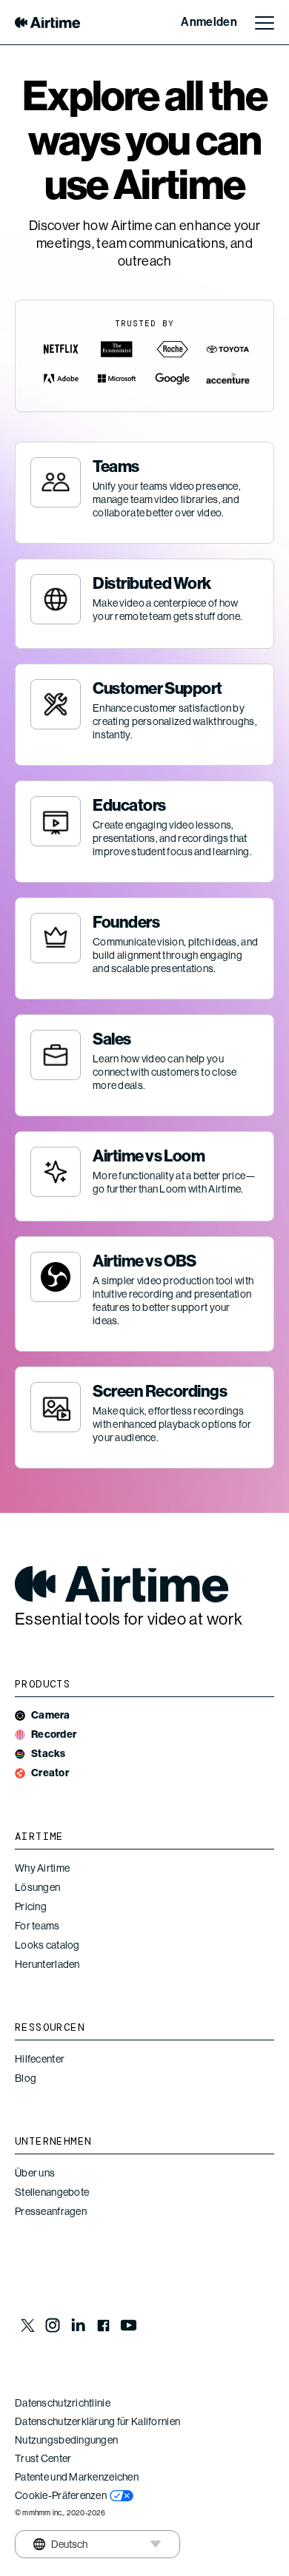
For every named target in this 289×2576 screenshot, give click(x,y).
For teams (37, 1926)
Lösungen (37, 1887)
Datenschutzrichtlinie (63, 2403)
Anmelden (209, 22)
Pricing (31, 1906)
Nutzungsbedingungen (66, 2440)
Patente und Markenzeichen (77, 2477)
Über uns (35, 2173)
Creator (50, 1773)
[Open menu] (265, 22)
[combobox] (58, 2544)
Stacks (49, 1754)
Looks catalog (47, 1945)
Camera (51, 1715)
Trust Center (43, 2458)
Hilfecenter (40, 2059)
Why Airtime (42, 1868)
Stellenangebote (52, 2192)
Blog (26, 2078)
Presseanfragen (51, 2211)
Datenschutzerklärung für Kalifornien (97, 2421)
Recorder (54, 1734)
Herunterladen (47, 1964)
